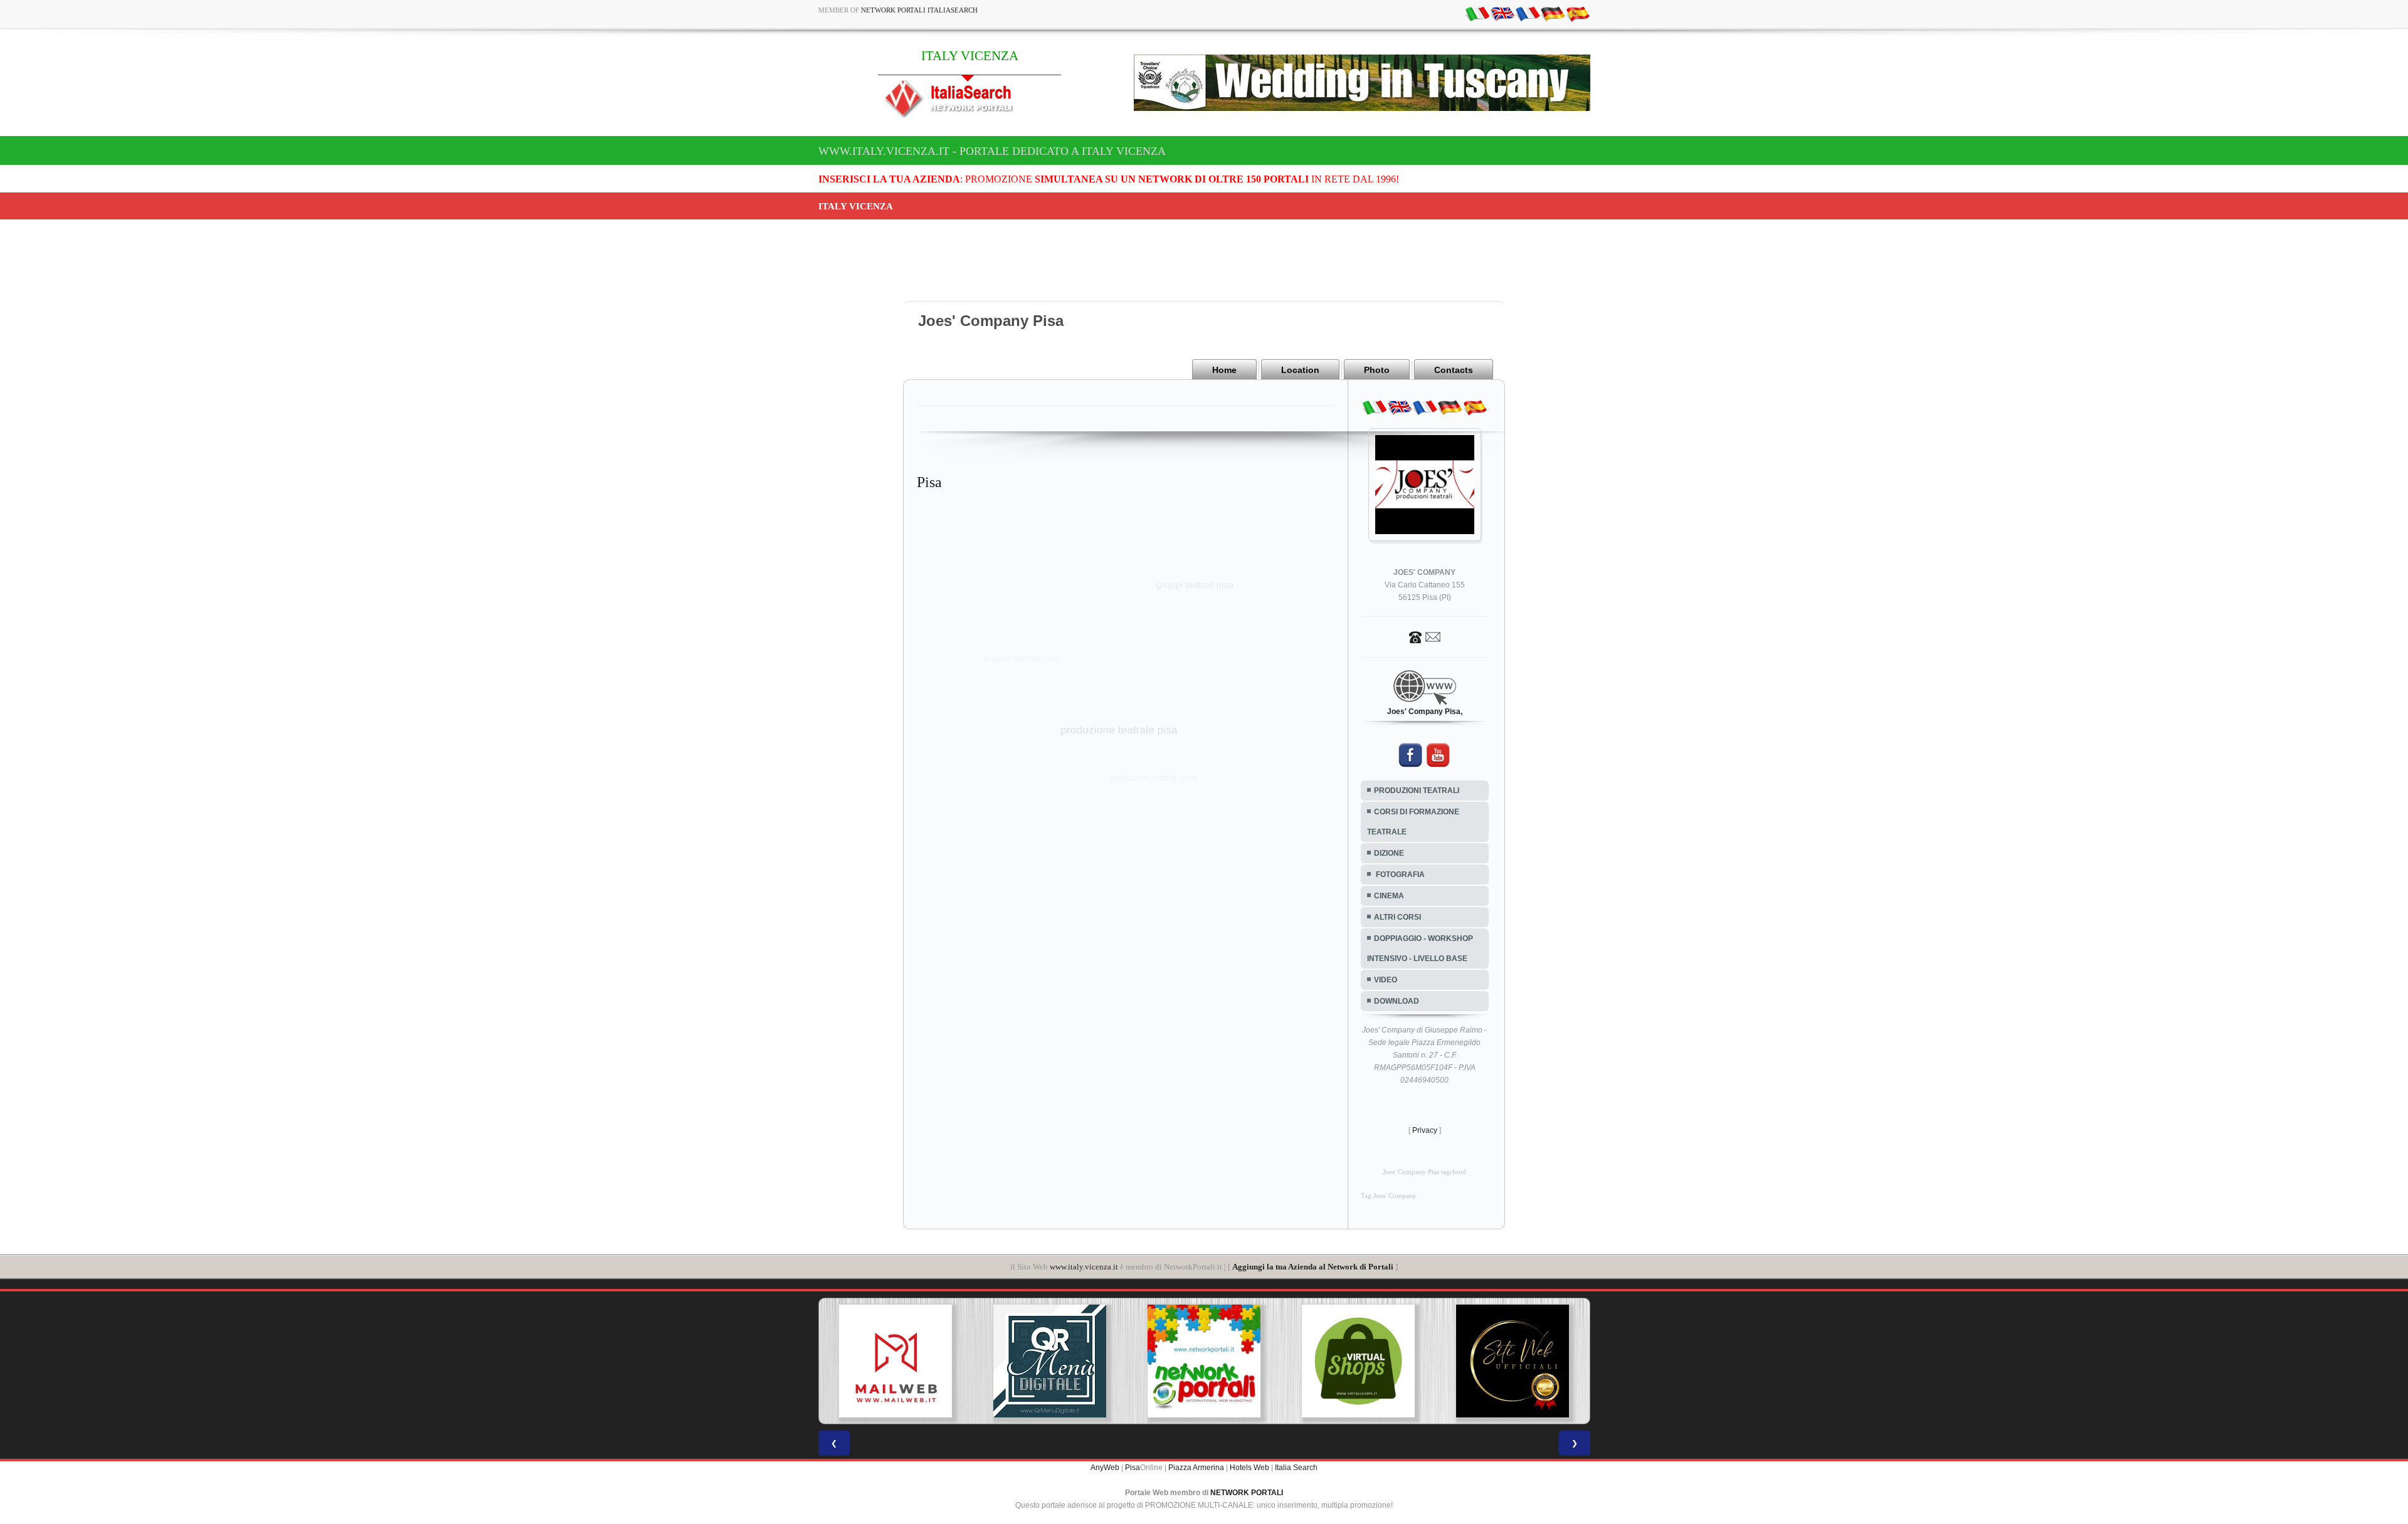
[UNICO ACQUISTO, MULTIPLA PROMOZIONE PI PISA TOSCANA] (1052, 1361)
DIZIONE (1389, 853)
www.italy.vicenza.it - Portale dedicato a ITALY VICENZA (992, 151)
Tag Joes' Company (1389, 1196)
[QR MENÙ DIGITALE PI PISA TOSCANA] (897, 1361)
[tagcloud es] (1578, 13)
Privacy (1425, 1130)
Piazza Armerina (1196, 1468)
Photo (1377, 370)
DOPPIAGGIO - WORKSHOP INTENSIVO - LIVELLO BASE (1420, 949)
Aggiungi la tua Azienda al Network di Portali (1313, 1267)
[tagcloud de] (1553, 13)
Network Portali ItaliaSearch (919, 10)
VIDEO (1386, 980)
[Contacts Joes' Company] (1425, 636)
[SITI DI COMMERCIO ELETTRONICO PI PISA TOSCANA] (1206, 1361)
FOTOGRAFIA (1399, 875)
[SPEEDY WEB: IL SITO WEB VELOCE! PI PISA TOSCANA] (1514, 1361)
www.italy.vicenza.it (1084, 1267)
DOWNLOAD (1397, 1001)
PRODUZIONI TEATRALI (1417, 791)
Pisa (1133, 1468)
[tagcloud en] (1502, 13)
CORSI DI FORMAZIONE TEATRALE (1413, 822)
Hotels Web (1249, 1468)
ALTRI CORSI (1397, 917)
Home (1224, 370)
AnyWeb (1105, 1468)
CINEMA (1389, 896)
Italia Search (1296, 1468)
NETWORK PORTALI (1247, 1493)
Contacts (1454, 370)
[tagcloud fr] (1528, 13)
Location (1300, 370)
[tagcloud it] (1477, 13)
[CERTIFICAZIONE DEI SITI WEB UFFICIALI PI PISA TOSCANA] (1360, 1361)
